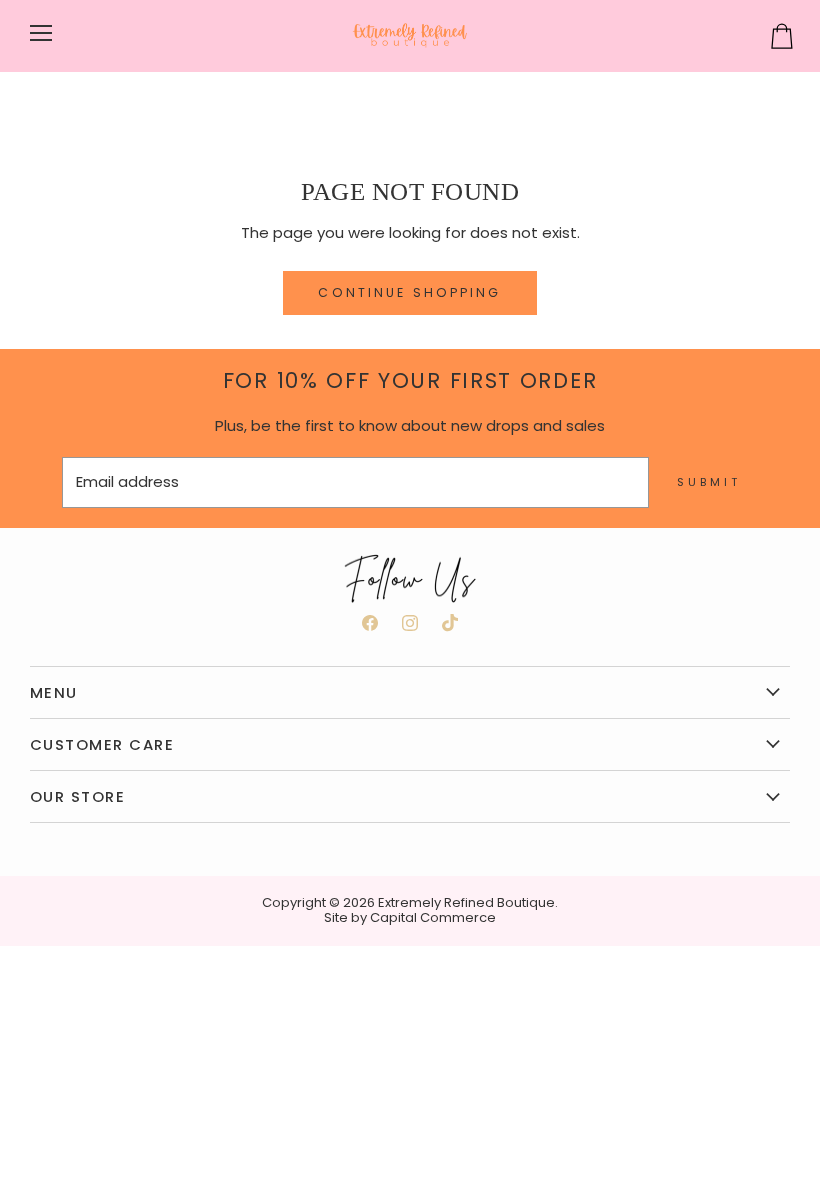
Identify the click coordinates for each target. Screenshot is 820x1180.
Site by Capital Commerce (410, 917)
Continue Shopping (409, 292)
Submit (709, 482)
